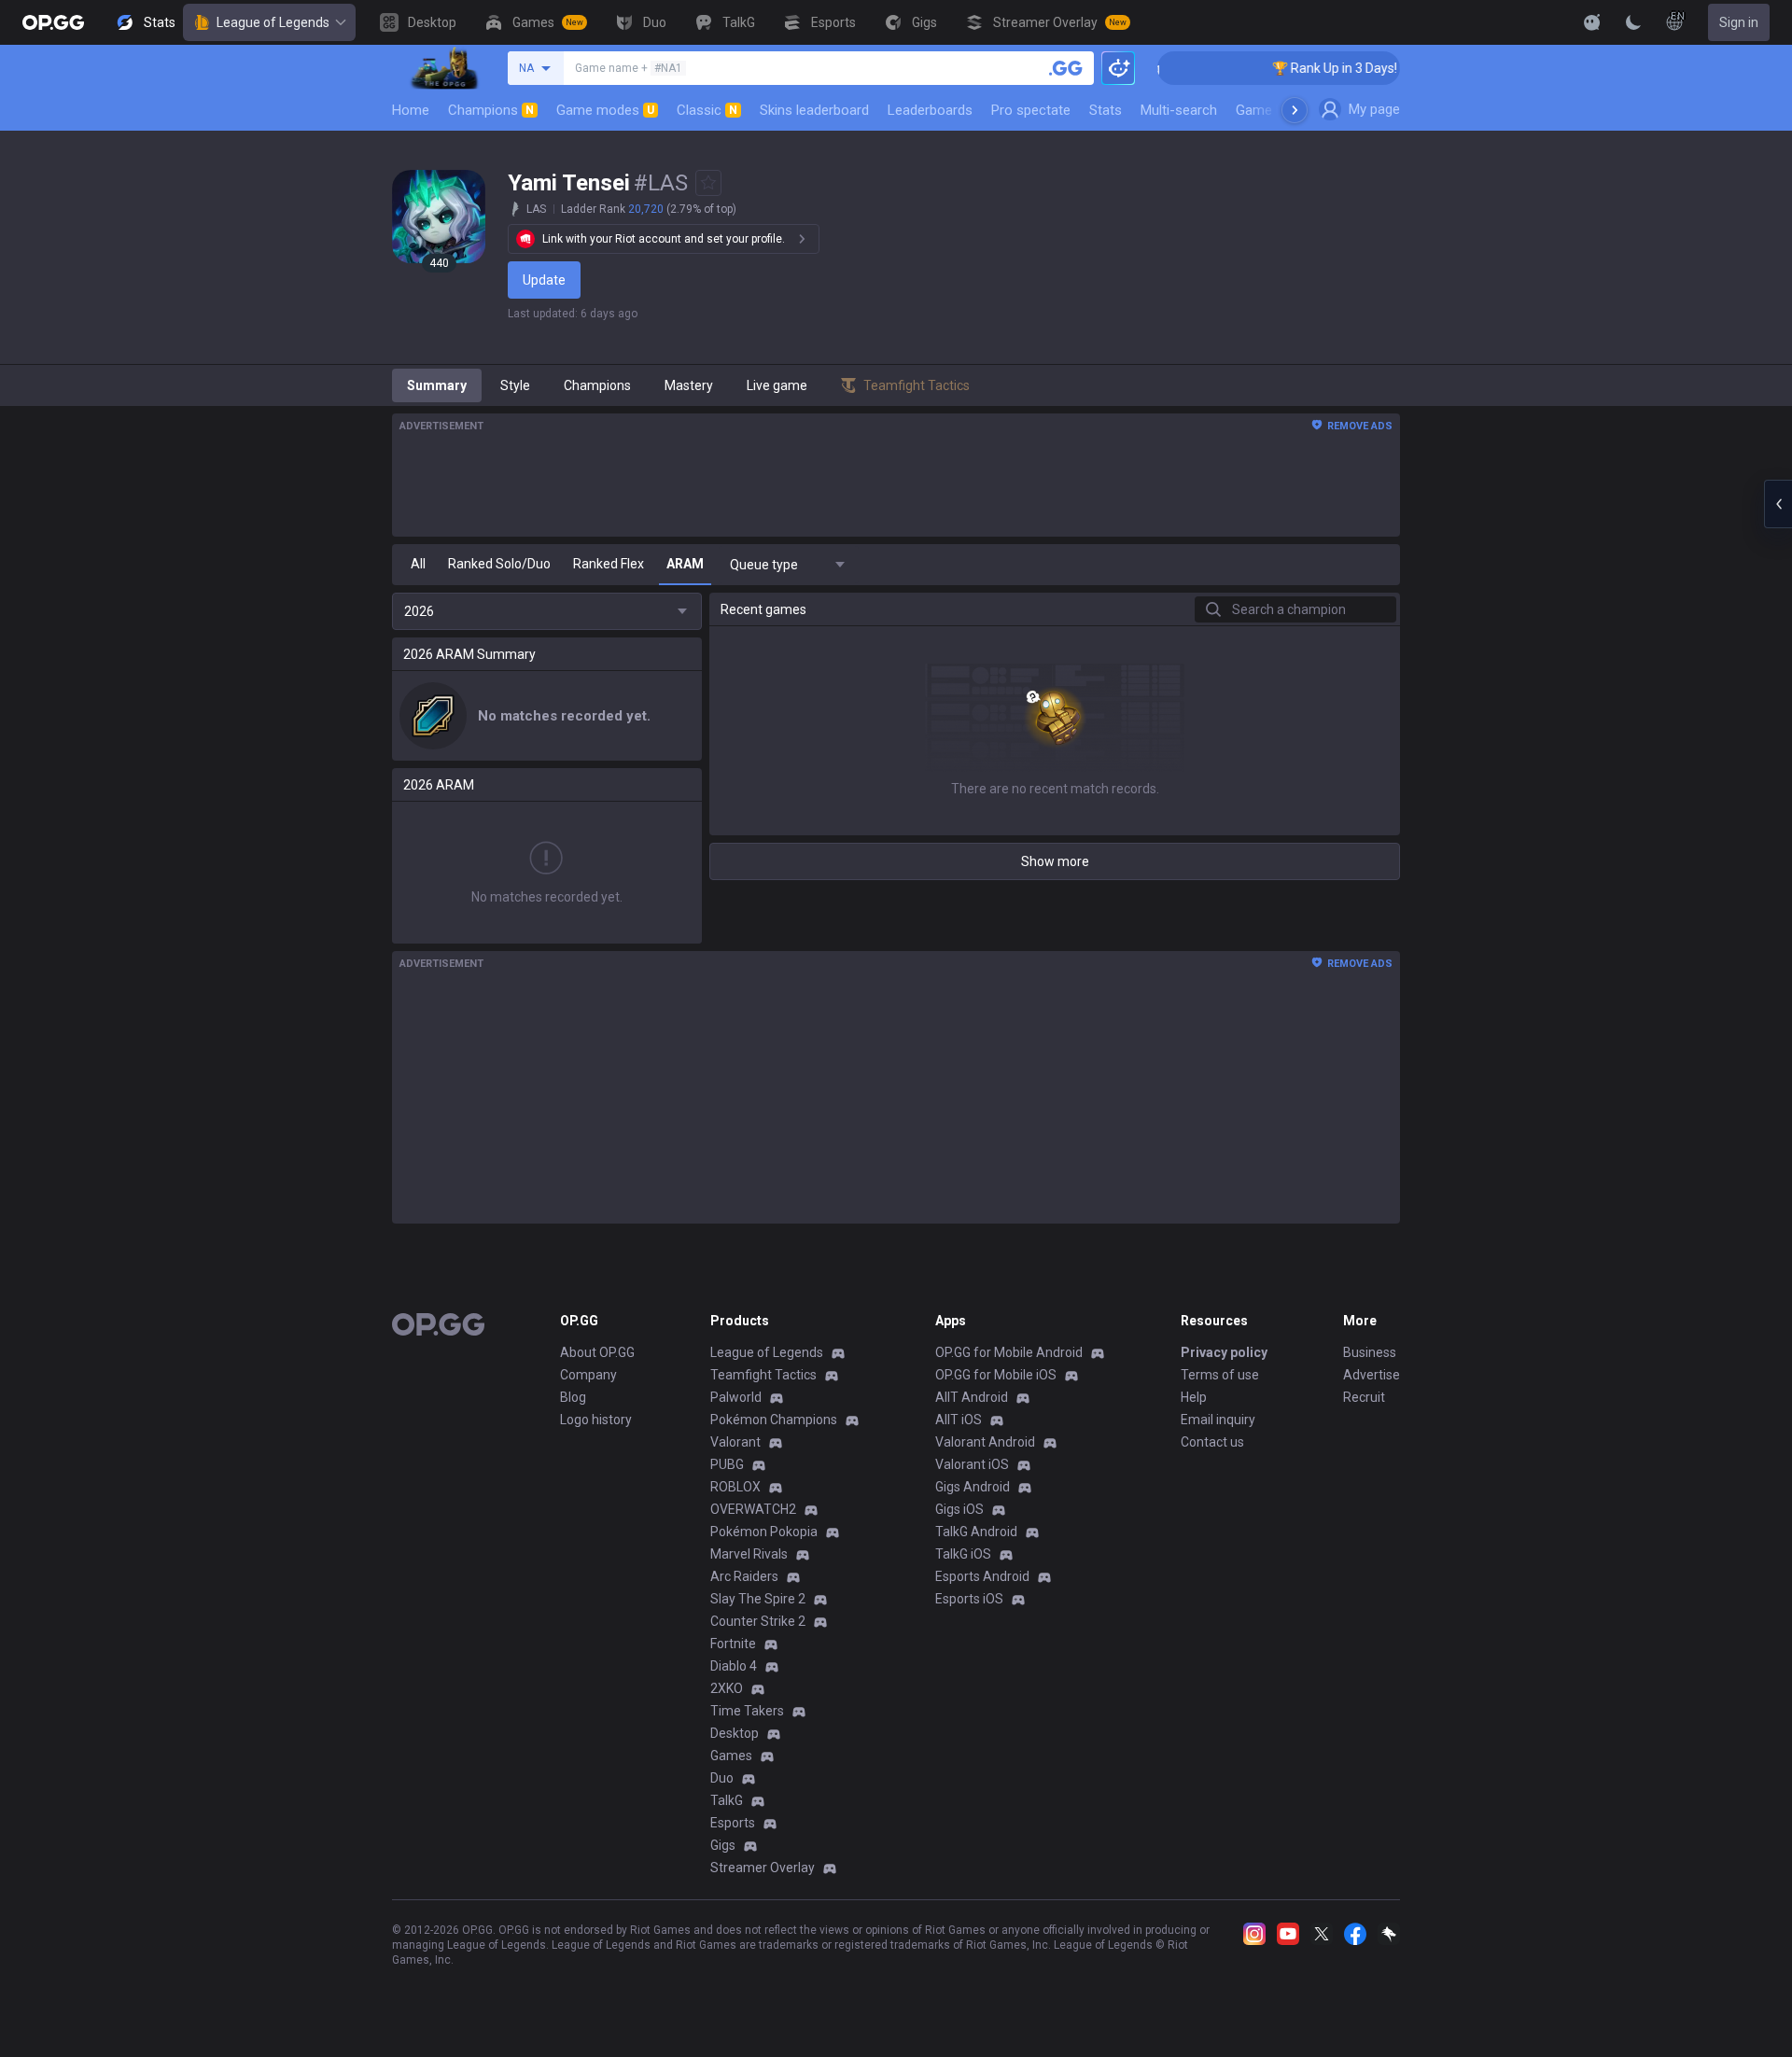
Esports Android (982, 1576)
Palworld (736, 1397)
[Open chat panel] (1778, 504)
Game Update (1277, 110)
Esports (733, 1823)
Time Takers (747, 1711)
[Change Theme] (1633, 22)
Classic (707, 110)
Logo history (596, 1420)
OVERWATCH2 (753, 1509)
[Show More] (1592, 22)
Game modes (605, 110)
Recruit (1364, 1397)
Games (731, 1756)
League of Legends (273, 22)
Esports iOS (969, 1599)
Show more (1055, 861)
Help (1194, 1397)
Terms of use (1220, 1375)
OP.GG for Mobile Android (1009, 1352)
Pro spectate (1031, 110)
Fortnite (733, 1644)
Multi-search (1179, 110)
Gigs (723, 1845)
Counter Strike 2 (758, 1621)
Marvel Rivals (749, 1554)
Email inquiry (1218, 1420)
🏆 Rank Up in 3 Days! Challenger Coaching (1370, 68)
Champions (491, 110)
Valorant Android (985, 1442)
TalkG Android (976, 1532)
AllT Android (972, 1397)
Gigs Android (973, 1487)
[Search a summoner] (1066, 68)
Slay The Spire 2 (758, 1599)
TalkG (727, 1800)
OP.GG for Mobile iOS (996, 1375)
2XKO (727, 1688)
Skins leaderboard (814, 110)
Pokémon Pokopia (764, 1532)
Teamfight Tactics (763, 1375)
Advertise (1372, 1375)
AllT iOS (959, 1420)
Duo (722, 1778)
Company (588, 1375)
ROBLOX (735, 1487)
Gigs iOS (959, 1509)
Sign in (1739, 22)
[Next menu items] (1295, 110)
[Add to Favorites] (708, 183)
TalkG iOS (963, 1554)
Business (1370, 1352)
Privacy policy (1224, 1352)
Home (411, 110)
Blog (573, 1397)
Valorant (735, 1442)
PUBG (727, 1464)
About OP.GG (597, 1352)
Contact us (1212, 1442)
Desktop (735, 1733)
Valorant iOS (972, 1464)
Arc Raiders (744, 1576)
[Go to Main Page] (53, 22)
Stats (1106, 110)
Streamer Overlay (763, 1868)
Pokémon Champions (774, 1420)
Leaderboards (930, 110)
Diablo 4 (734, 1666)
